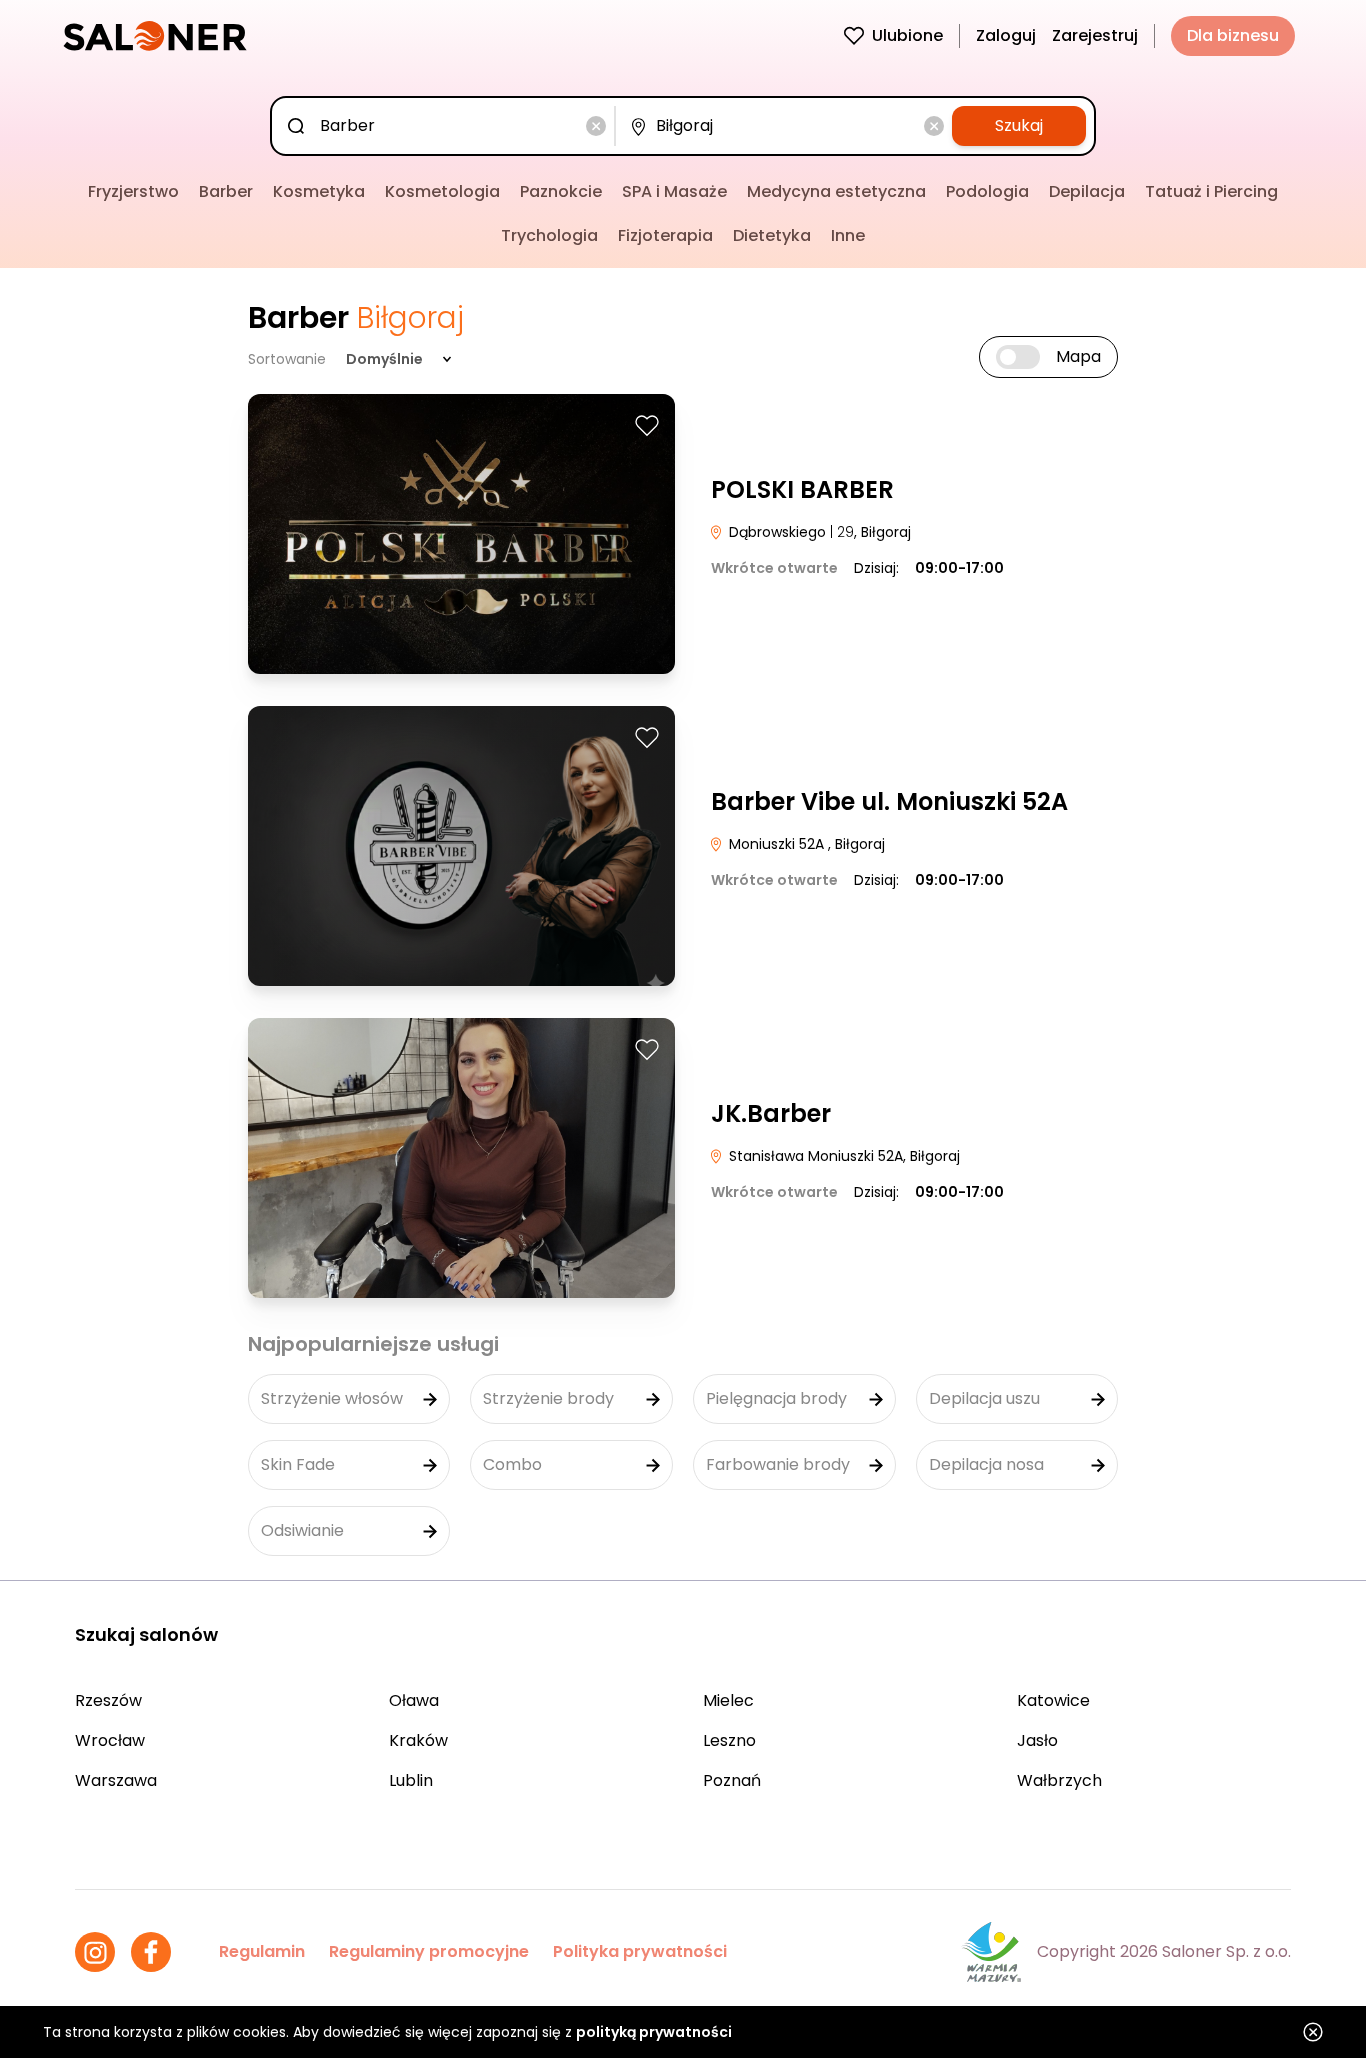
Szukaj (1019, 125)
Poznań (732, 1780)
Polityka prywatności (640, 1951)
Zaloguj (1006, 35)
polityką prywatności (654, 2032)
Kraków (418, 1740)
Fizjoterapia (665, 235)
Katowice (1053, 1700)
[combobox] (447, 126)
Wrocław (110, 1740)
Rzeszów (108, 1700)
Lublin (411, 1780)
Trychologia (549, 235)
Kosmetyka (319, 191)
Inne (848, 235)
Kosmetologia (442, 191)
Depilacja (1087, 191)
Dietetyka (772, 235)
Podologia (987, 191)
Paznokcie (561, 191)
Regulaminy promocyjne (429, 1951)
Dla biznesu (1233, 35)
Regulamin (262, 1951)
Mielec (728, 1700)
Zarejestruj (1095, 35)
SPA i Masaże (674, 191)
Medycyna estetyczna (836, 191)
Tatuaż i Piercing (1211, 191)
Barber (226, 191)
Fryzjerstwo (133, 191)
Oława (414, 1700)
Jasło (1037, 1740)
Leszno (729, 1740)
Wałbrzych (1059, 1780)
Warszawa (116, 1780)
